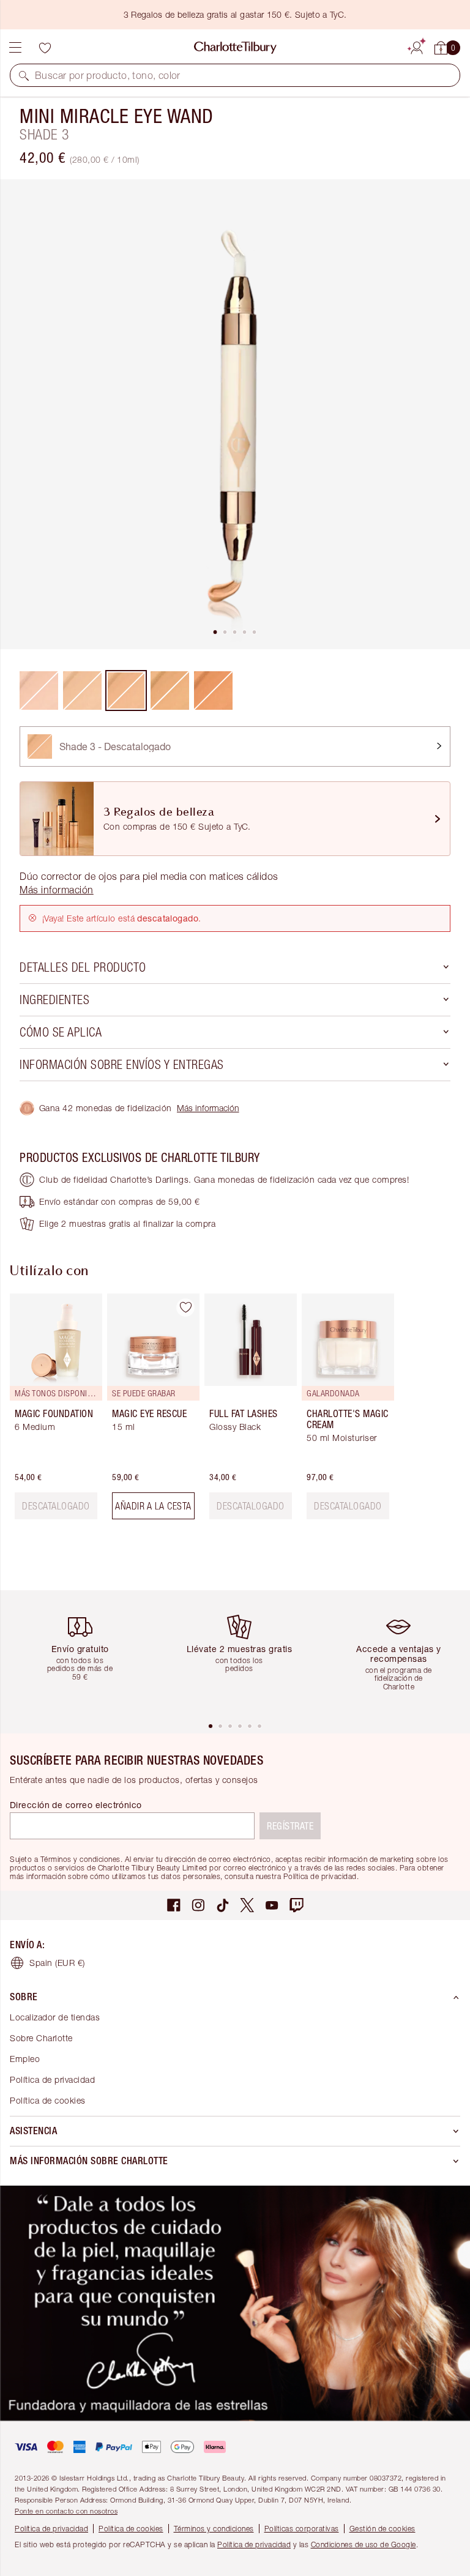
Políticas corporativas (302, 2529)
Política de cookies (48, 2100)
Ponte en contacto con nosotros (66, 2511)
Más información (208, 1108)
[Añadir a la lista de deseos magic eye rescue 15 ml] (185, 1308)
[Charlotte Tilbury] (235, 48)
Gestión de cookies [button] (382, 2529)
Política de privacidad (52, 2079)
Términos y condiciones (214, 2529)
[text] (56, 1506)
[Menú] (15, 48)
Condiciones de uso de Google (364, 2544)
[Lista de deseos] (45, 48)
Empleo (25, 2059)
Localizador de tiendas (55, 2017)
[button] (24, 75)
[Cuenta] (417, 46)
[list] (235, 414)
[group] (52, 1411)
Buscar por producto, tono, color (108, 75)
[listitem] (235, 414)
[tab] (215, 632)
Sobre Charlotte (41, 2038)
